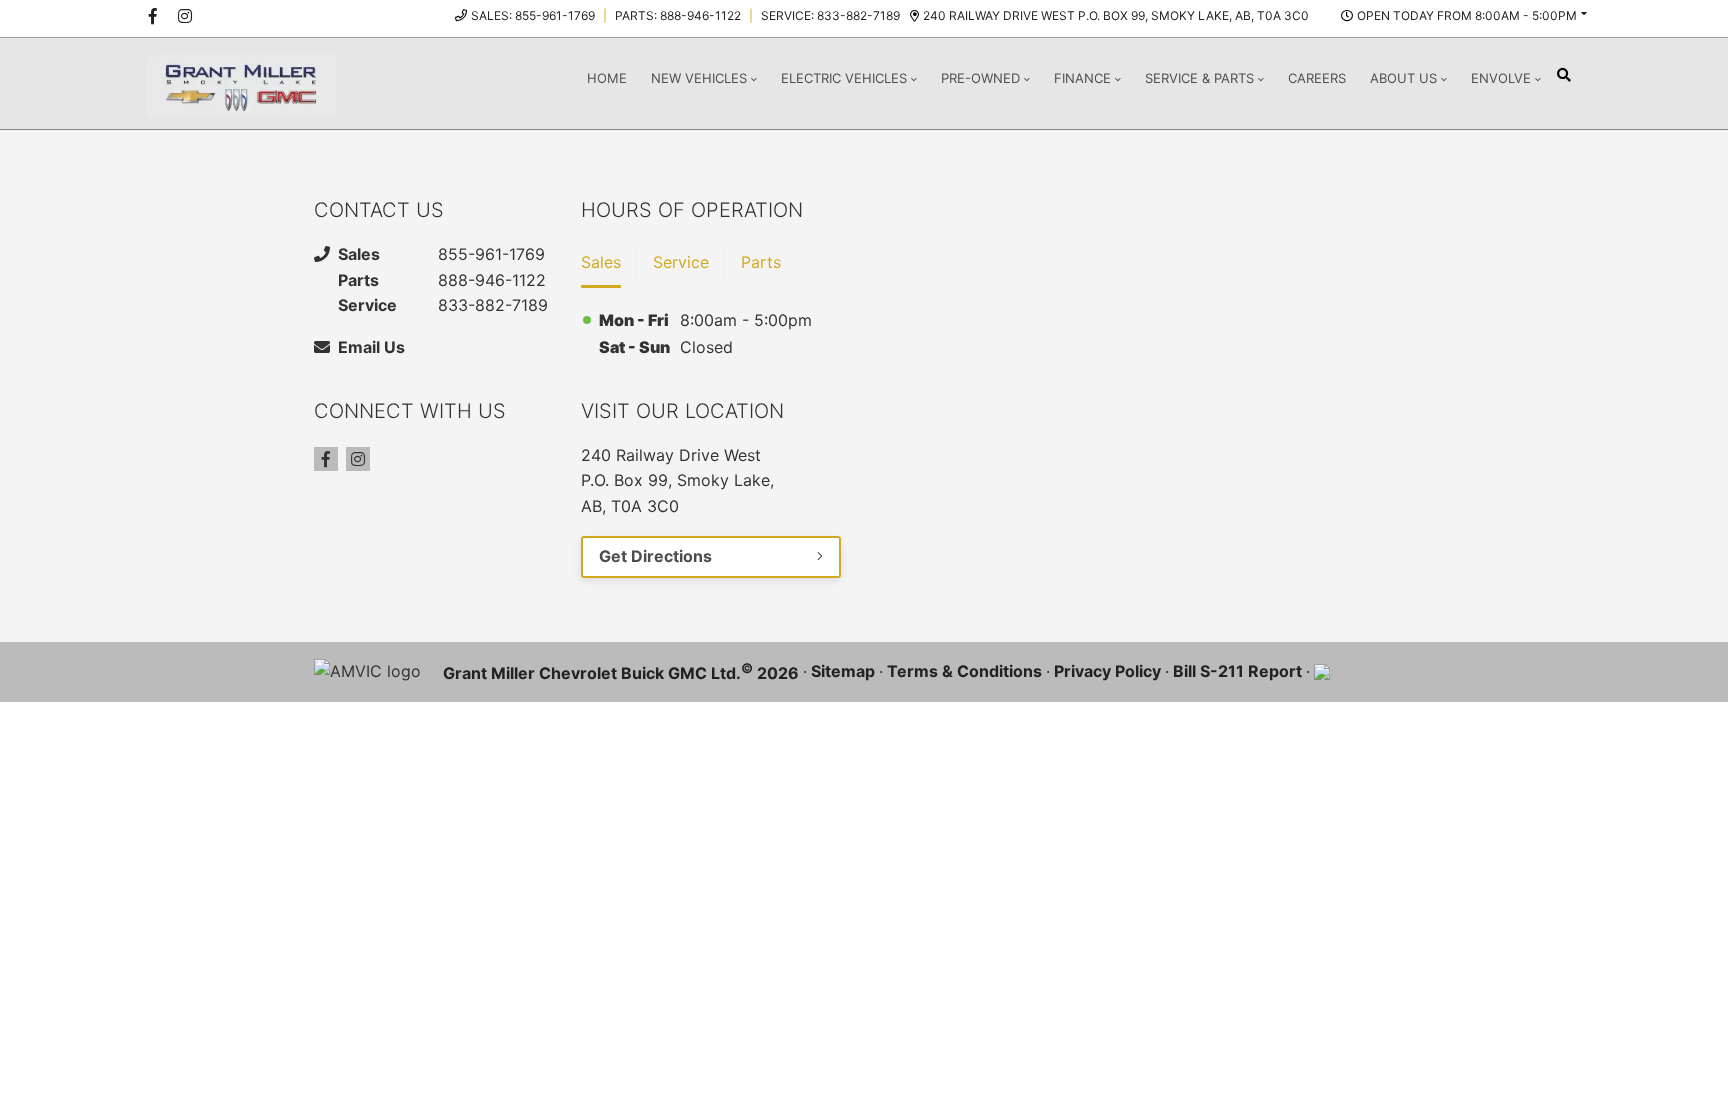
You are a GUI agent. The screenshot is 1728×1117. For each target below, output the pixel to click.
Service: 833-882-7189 (830, 15)
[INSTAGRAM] (185, 16)
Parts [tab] (761, 262)
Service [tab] (681, 262)
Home (607, 78)
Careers (1317, 78)
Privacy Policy (1107, 671)
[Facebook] (326, 459)
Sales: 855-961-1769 (533, 15)
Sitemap (843, 671)
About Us (1403, 78)
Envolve (1501, 78)
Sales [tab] (601, 262)
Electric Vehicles (844, 78)
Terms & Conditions (964, 671)
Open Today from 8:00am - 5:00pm (1467, 15)
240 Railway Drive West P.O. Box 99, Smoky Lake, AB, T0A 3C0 (1116, 15)
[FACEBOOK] (153, 16)
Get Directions (655, 556)
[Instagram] (358, 459)
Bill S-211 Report (1237, 671)
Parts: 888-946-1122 (678, 15)
